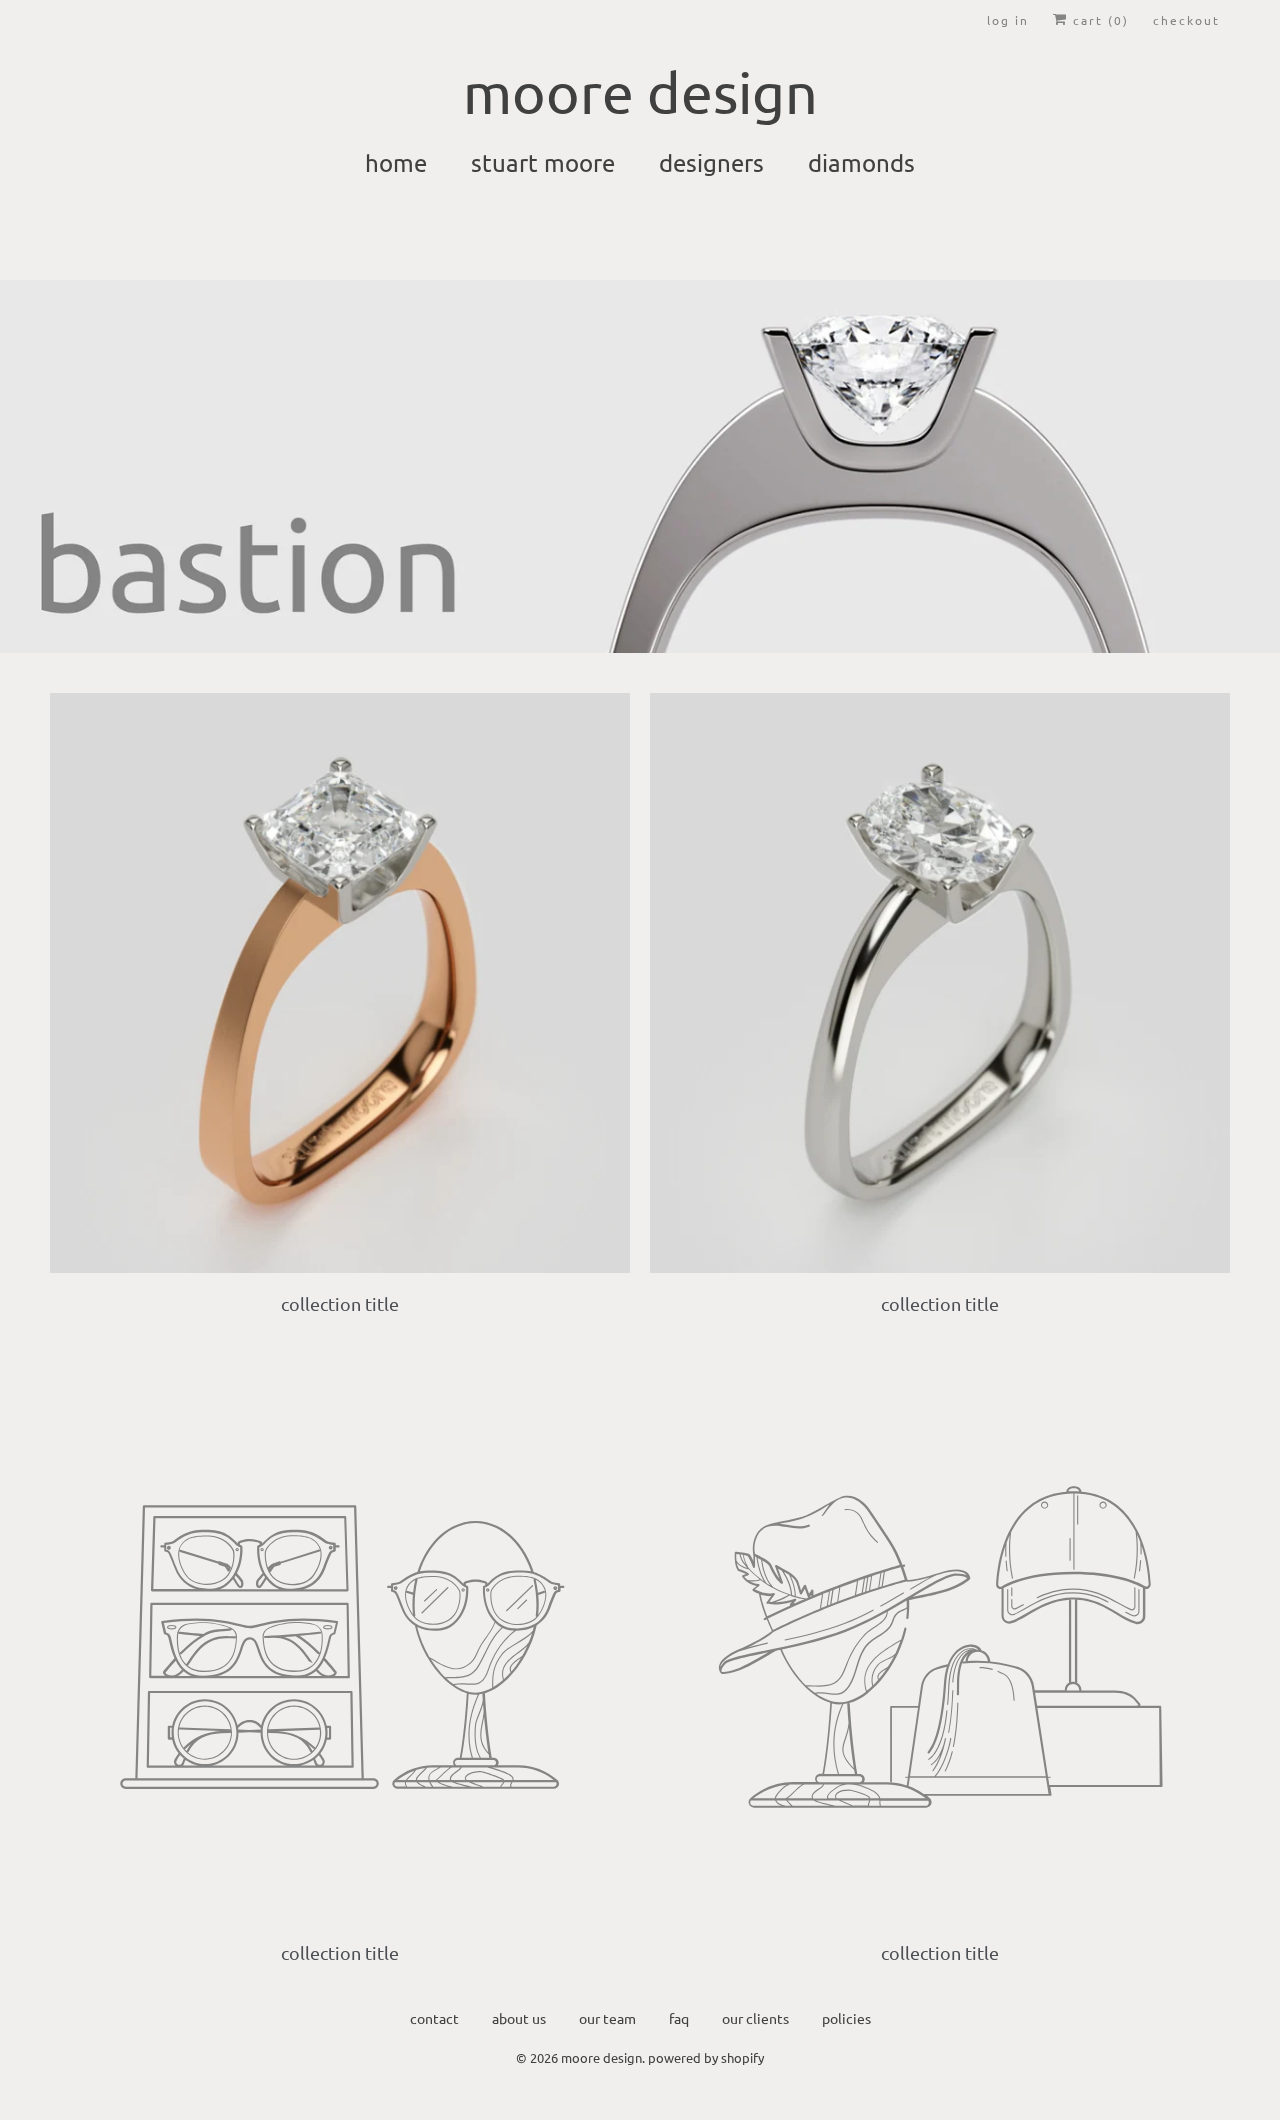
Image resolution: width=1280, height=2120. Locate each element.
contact (434, 2018)
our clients (755, 2018)
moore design (601, 2057)
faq (679, 2018)
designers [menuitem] (711, 162)
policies (846, 2018)
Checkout (1186, 20)
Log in (1008, 20)
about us (519, 2018)
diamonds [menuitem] (861, 162)
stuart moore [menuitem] (543, 162)
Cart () (1098, 20)
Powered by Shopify (706, 2057)
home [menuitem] (396, 162)
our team (607, 2018)
